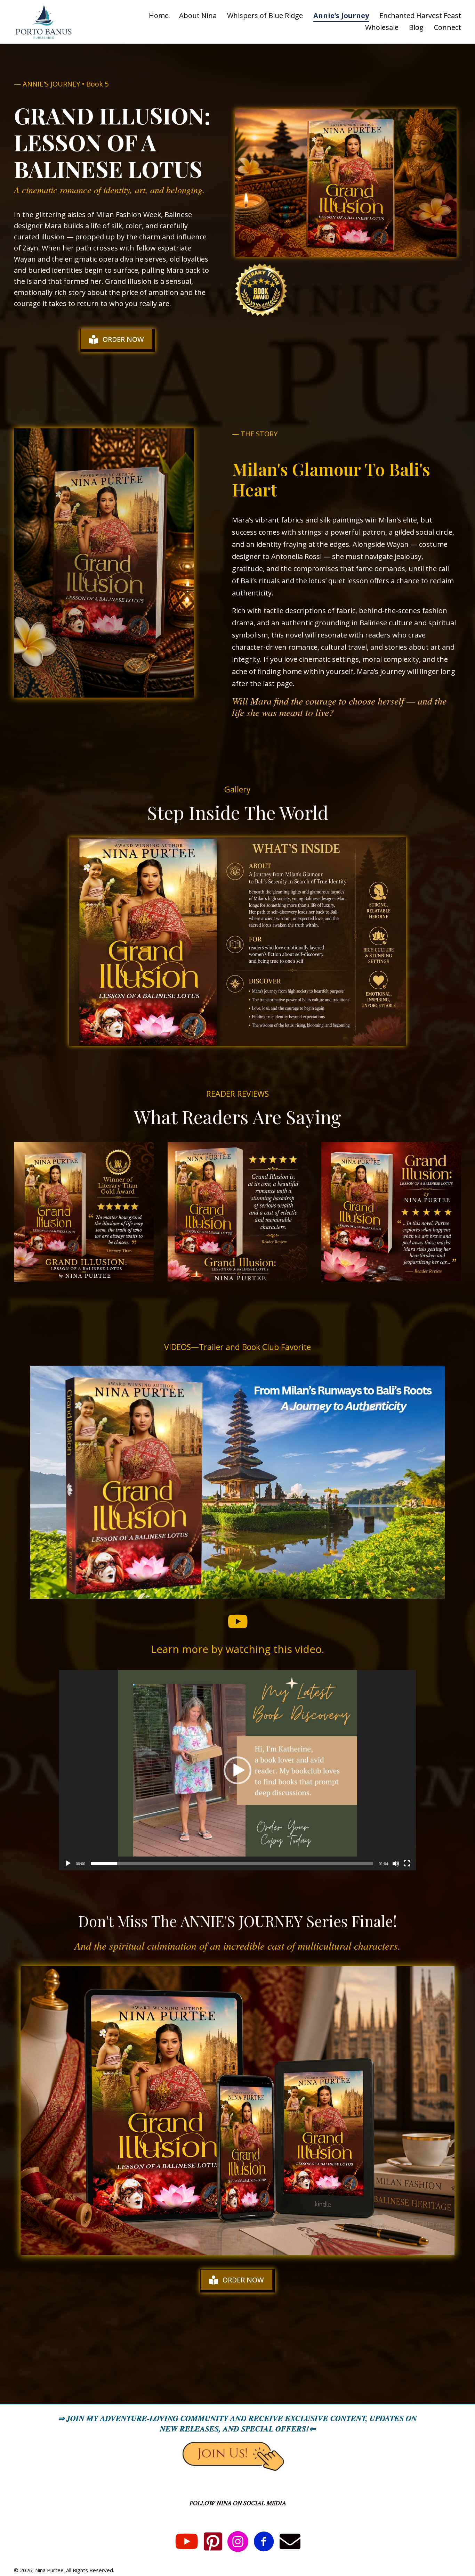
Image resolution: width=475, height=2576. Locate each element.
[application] (237, 1770)
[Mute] (396, 1863)
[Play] (68, 1863)
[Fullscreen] (407, 1863)
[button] (237, 1770)
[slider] (232, 1863)
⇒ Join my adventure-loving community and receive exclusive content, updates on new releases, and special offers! (237, 2423)
